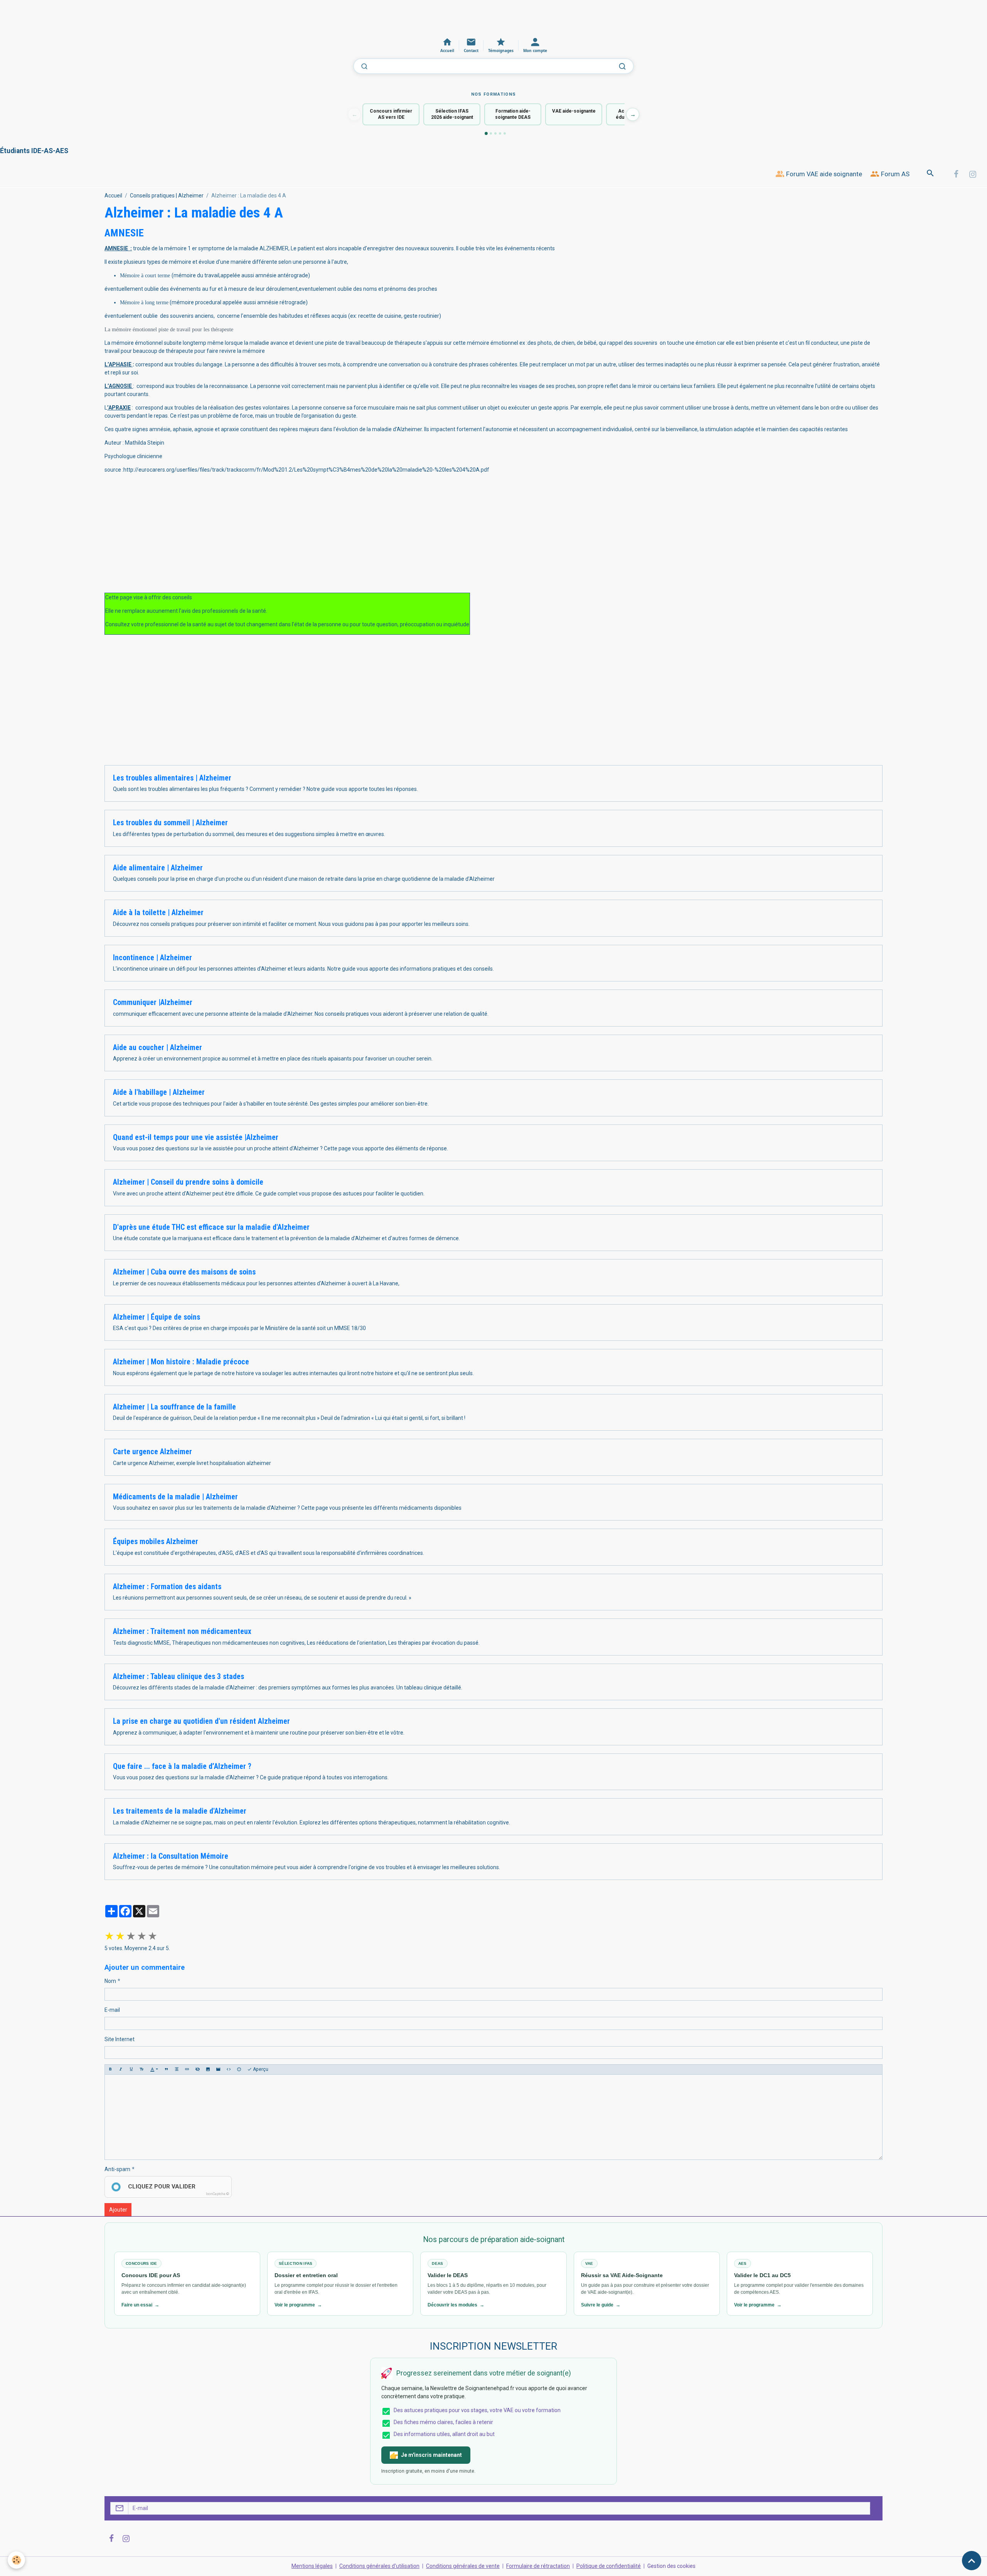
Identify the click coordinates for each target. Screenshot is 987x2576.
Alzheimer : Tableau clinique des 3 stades (179, 1677)
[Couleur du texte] (154, 2069)
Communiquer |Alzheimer (153, 1002)
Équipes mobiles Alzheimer (156, 1542)
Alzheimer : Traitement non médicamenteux (182, 1631)
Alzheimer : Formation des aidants (167, 1587)
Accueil (113, 196)
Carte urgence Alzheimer (152, 1452)
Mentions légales (312, 2566)
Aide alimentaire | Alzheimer (158, 868)
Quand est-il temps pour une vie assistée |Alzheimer (196, 1137)
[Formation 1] (486, 133)
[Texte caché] (197, 2069)
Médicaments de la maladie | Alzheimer (175, 1497)
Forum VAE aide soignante (823, 174)
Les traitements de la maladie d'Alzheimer (180, 1811)
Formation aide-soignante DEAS (513, 114)
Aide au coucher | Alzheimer (157, 1048)
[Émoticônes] (239, 2069)
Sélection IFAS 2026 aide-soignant (452, 114)
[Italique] (121, 2069)
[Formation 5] (505, 133)
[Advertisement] (140, 17)
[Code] (229, 2069)
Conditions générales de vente (463, 2566)
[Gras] (110, 2069)
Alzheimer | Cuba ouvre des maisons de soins (184, 1272)
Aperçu (260, 2069)
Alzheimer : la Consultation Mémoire (171, 1856)
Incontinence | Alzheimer (152, 958)
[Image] (208, 2069)
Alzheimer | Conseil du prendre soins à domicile (188, 1182)
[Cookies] (16, 2560)
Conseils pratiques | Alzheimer (167, 196)
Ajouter (118, 2210)
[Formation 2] (491, 133)
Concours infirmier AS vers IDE (391, 114)
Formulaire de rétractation (538, 2566)
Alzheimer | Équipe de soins (157, 1317)
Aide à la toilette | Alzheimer (158, 913)
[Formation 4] (500, 133)
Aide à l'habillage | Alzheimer (159, 1092)
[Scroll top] (972, 2561)
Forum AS (894, 174)
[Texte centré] (177, 2069)
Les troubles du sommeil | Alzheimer (170, 823)
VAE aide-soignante (574, 111)
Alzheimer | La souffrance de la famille (174, 1407)
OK (873, 2508)
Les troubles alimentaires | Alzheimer (172, 778)
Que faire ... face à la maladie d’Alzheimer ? (182, 1766)
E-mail (112, 2010)
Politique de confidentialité (609, 2566)
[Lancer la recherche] (622, 66)
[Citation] (166, 2069)
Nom (110, 1981)
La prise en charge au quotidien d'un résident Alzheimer (201, 1721)
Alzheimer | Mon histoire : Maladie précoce (181, 1362)
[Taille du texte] (141, 2069)
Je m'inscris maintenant (431, 2455)
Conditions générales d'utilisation (379, 2566)
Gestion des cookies (671, 2566)
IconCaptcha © (217, 2194)
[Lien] (187, 2069)
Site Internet (120, 2039)
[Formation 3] (495, 133)
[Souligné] (131, 2069)
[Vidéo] (218, 2069)
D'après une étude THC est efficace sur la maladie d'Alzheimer (211, 1227)
